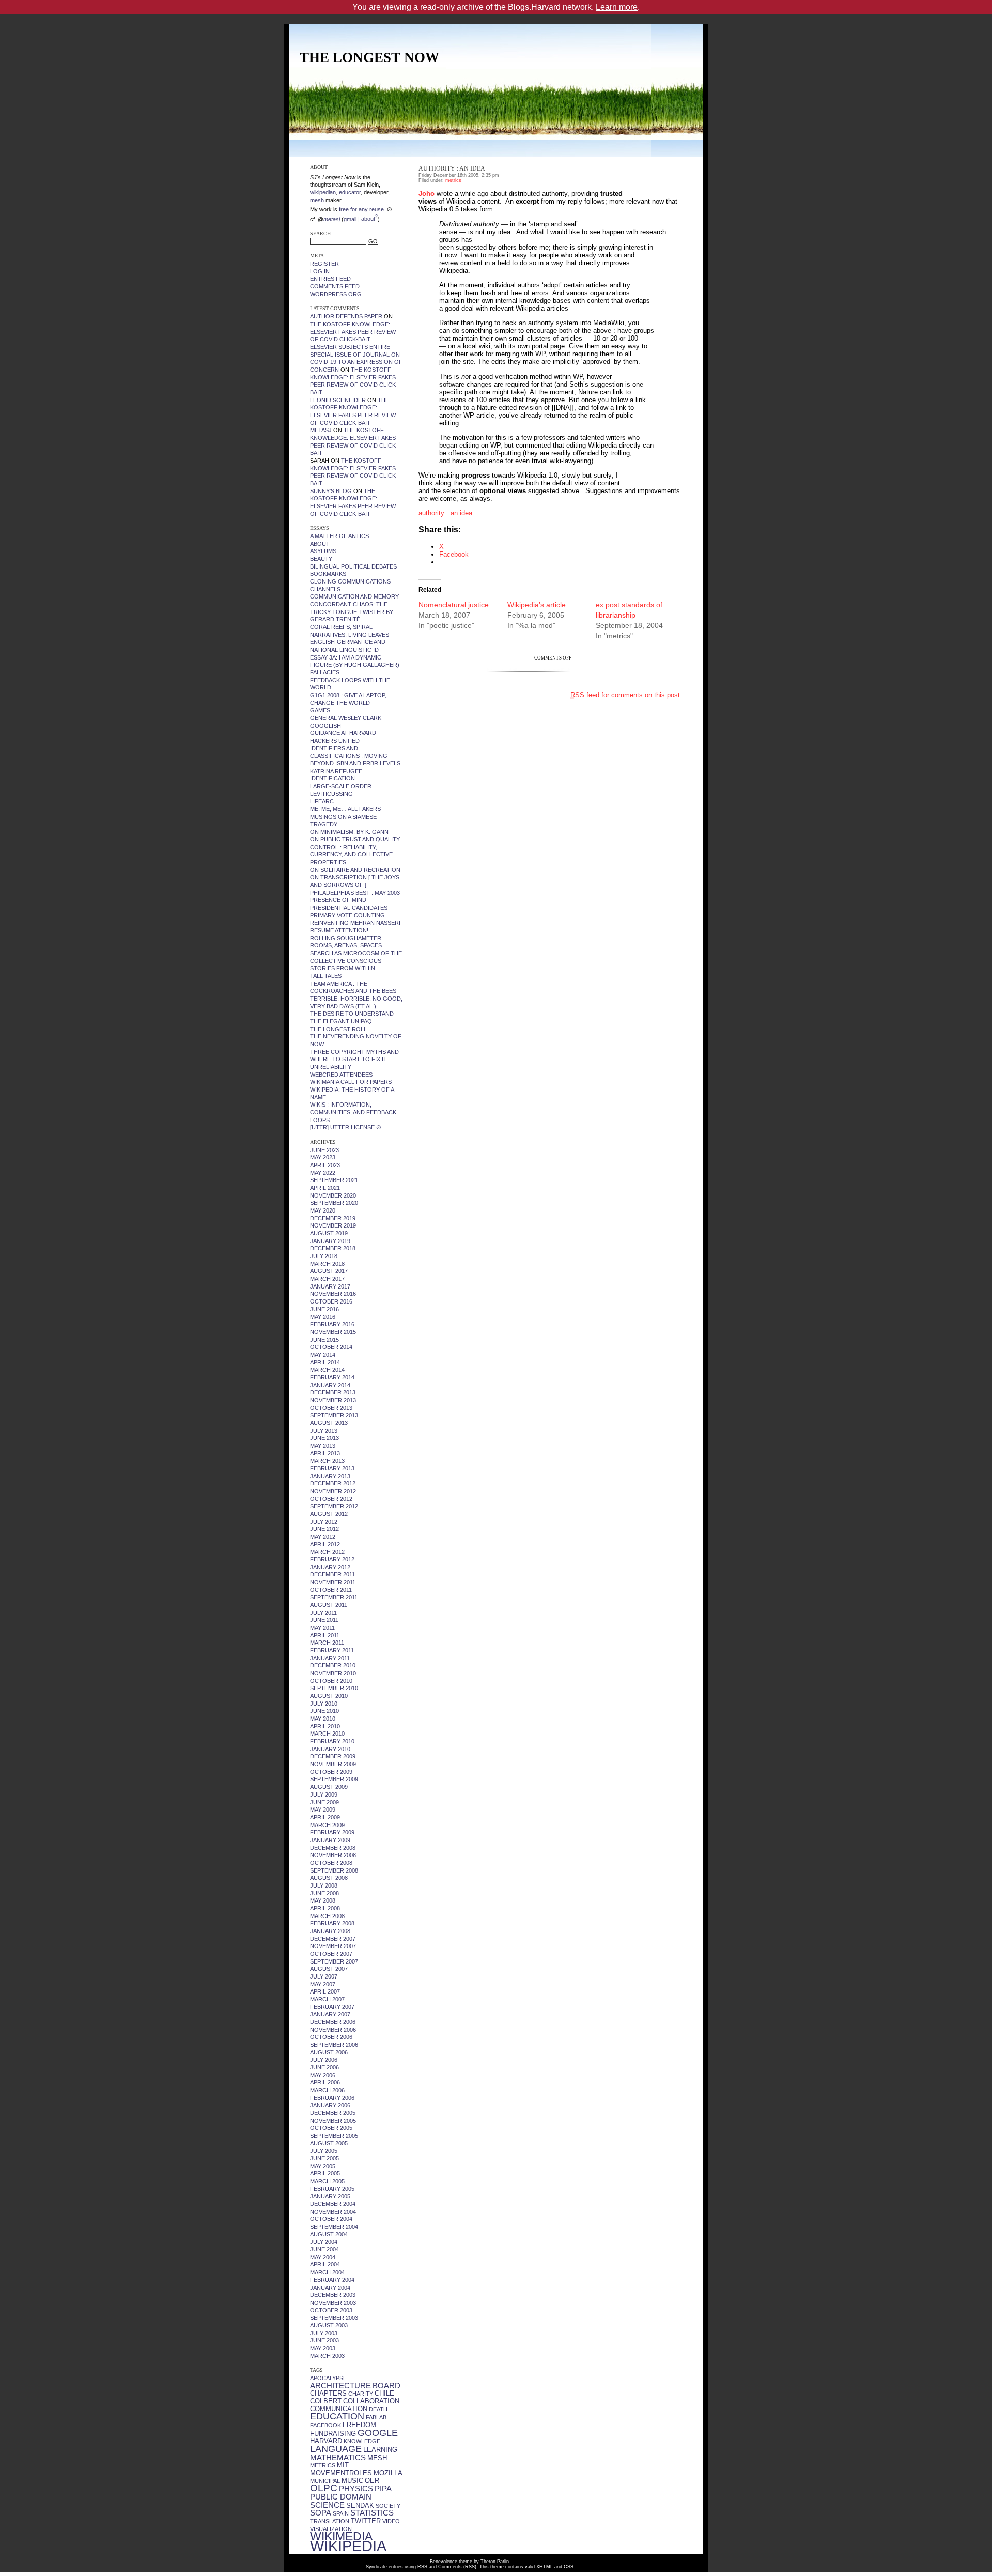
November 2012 (333, 1491)
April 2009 (325, 1817)
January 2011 (330, 1658)
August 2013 (329, 1423)
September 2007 (334, 1961)
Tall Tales (326, 976)
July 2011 (323, 1613)
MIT (343, 2465)
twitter (366, 2521)
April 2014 (325, 1362)
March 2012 (327, 1552)
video (391, 2521)
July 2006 (324, 2060)
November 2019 (333, 1225)
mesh (377, 2458)
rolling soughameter (346, 938)
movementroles (341, 2473)
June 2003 (324, 2340)
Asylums (323, 551)
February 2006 (332, 2098)
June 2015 (324, 1340)
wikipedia (348, 2546)
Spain (341, 2513)
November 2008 (333, 1855)
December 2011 (332, 1574)
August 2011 (329, 1605)
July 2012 (324, 1522)
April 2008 (325, 1908)
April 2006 (325, 2082)
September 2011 (334, 1597)
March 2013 (327, 1461)
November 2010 (333, 1673)
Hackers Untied (335, 741)
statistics (372, 2513)
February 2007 (332, 2007)
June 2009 (324, 1802)
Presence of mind (338, 900)
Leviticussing (331, 794)
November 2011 (333, 1582)
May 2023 (323, 1157)
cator (354, 192)
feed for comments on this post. (626, 695)
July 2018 (324, 1256)
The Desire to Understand (352, 1014)
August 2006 (329, 2052)
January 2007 (330, 2014)
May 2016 (323, 1317)
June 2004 (324, 2249)
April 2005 (325, 2173)
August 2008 (329, 1878)
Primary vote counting (347, 915)
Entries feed (330, 279)
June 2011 (324, 1620)
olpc (324, 2488)
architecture (340, 2386)
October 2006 (331, 2037)
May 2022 (323, 1173)
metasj (321, 430)
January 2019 (330, 1241)
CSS (569, 2567)
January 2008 (330, 1931)
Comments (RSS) (457, 2567)
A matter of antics (339, 536)
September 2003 (334, 2318)
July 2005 (324, 2151)
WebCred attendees (341, 1075)
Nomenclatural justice (454, 605)
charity (361, 2394)
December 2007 (333, 1939)
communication (339, 2409)
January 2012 (330, 1567)
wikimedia (341, 2536)
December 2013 (333, 1392)
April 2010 (325, 1726)
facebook (326, 2425)
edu (344, 192)
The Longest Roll (338, 1029)
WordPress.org (336, 294)
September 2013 (334, 1415)
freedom (359, 2425)
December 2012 (333, 1483)
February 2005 (332, 2189)
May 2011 (322, 1628)
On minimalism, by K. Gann (349, 832)
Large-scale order (341, 786)
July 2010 (324, 1704)
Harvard (326, 2441)
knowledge (362, 2441)
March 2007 (327, 1999)
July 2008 (324, 1885)
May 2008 (323, 1900)
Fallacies (325, 672)
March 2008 (327, 1916)
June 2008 (324, 1893)
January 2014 (330, 1385)
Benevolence (444, 2562)
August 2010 (329, 1696)
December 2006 (333, 2022)
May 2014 (323, 1355)
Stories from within (343, 968)
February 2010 (332, 1741)
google (378, 2433)
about (369, 219)
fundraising (333, 2434)
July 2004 (324, 2242)
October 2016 (331, 1301)
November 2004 (333, 2212)
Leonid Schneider (338, 400)
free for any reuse (361, 209)
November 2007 (333, 1946)
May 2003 (323, 2348)
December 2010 (333, 1665)
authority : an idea (452, 168)
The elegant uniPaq (341, 1021)
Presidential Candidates (349, 908)
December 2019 (333, 1218)
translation (330, 2521)
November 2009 (333, 1764)
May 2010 (323, 1719)
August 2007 (329, 1969)
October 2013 (331, 1408)
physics (356, 2489)
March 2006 (327, 2090)
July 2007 (324, 1976)
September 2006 (334, 2045)
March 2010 (327, 1734)
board (386, 2386)
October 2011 (331, 1590)
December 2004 (333, 2204)
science (327, 2505)
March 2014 (327, 1370)
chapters (328, 2393)
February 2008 (332, 1923)
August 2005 (329, 2143)
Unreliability (331, 1067)
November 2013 (333, 1400)
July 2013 (324, 1431)
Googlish (326, 726)
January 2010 (330, 1749)
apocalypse (328, 2378)
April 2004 (325, 2264)
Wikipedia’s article (537, 605)
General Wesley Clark (346, 718)
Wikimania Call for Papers (351, 1082)
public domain (341, 2497)
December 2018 (333, 1248)
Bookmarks (328, 574)
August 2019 (329, 1233)
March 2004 (327, 2272)
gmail (350, 219)
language (336, 2449)
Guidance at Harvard (343, 733)
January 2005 (330, 2196)
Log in (320, 271)
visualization (331, 2529)
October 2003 (331, 2310)
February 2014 (332, 1377)
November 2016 (333, 1294)
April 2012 (325, 1544)
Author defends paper (346, 316)
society (388, 2506)
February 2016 (332, 1324)
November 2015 (333, 1332)
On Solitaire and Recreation (355, 870)
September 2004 (334, 2227)
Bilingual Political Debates (353, 566)
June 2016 (324, 1309)
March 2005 (327, 2181)
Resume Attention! (339, 930)
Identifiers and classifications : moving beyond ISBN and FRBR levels (355, 756)
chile (384, 2393)
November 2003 (333, 2303)
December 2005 (333, 2113)
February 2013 (332, 1468)
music (352, 2481)
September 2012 (334, 1506)
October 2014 (331, 1347)
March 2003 (327, 2356)
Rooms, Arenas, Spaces (346, 945)
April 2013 (325, 1453)
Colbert (326, 2401)
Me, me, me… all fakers (345, 809)
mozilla (388, 2473)
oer (372, 2481)
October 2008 (331, 1863)
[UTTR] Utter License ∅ (346, 1127)
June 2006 (324, 2067)
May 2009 (323, 1810)
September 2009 (334, 1779)
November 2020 (333, 1195)
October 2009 (331, 1772)
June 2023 (324, 1150)
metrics (323, 2465)
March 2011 (327, 1643)
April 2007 (325, 1991)
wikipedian (323, 192)
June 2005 (324, 2158)
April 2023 (325, 1165)
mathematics (338, 2458)
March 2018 (327, 1264)
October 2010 (331, 1681)
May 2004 (323, 2257)
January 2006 (330, 2105)
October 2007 (331, 1954)
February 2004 (332, 2280)
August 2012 (329, 1514)
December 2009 (333, 1756)
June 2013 (324, 1438)
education (337, 2416)
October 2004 (331, 2219)
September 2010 (334, 1688)
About (320, 544)
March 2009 (327, 1825)
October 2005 (331, 2128)
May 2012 (323, 1537)
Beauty (321, 559)
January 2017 (330, 1286)
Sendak (360, 2505)
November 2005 (333, 2121)
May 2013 (323, 1446)
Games (320, 710)
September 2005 (334, 2136)
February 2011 (332, 1650)
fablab (376, 2417)
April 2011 (325, 1635)
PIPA (383, 2489)
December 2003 (333, 2295)
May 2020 (323, 1210)
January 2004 (330, 2288)
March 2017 (327, 1279)
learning (380, 2450)
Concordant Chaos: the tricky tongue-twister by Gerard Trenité (352, 612)
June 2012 (324, 1529)
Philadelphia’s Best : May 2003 (355, 893)
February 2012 (332, 1559)
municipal (325, 2481)
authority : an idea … (450, 513)
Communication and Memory (354, 596)
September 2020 (334, 1203)
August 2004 (329, 2234)
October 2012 (331, 1499)
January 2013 (330, 1476)
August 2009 (329, 1787)
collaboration (371, 2401)
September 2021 (334, 1180)
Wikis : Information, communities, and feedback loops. (353, 1112)
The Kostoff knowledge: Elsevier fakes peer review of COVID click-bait (353, 332)
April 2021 (325, 1188)
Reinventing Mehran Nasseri (355, 923)
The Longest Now (369, 57)
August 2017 (329, 1271)
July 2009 (324, 1795)
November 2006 (333, 2030)
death (378, 2409)
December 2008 (333, 1848)
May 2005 (323, 2166)
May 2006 (323, 2075)
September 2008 (334, 1870)
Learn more (617, 7)
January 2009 (330, 1840)
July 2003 (324, 2333)
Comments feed (335, 286)
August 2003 (329, 2325)
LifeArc (322, 801)
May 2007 (323, 1984)
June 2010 (324, 1711)
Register (324, 264)
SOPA (321, 2513)
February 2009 (332, 1832)
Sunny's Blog (331, 491)
